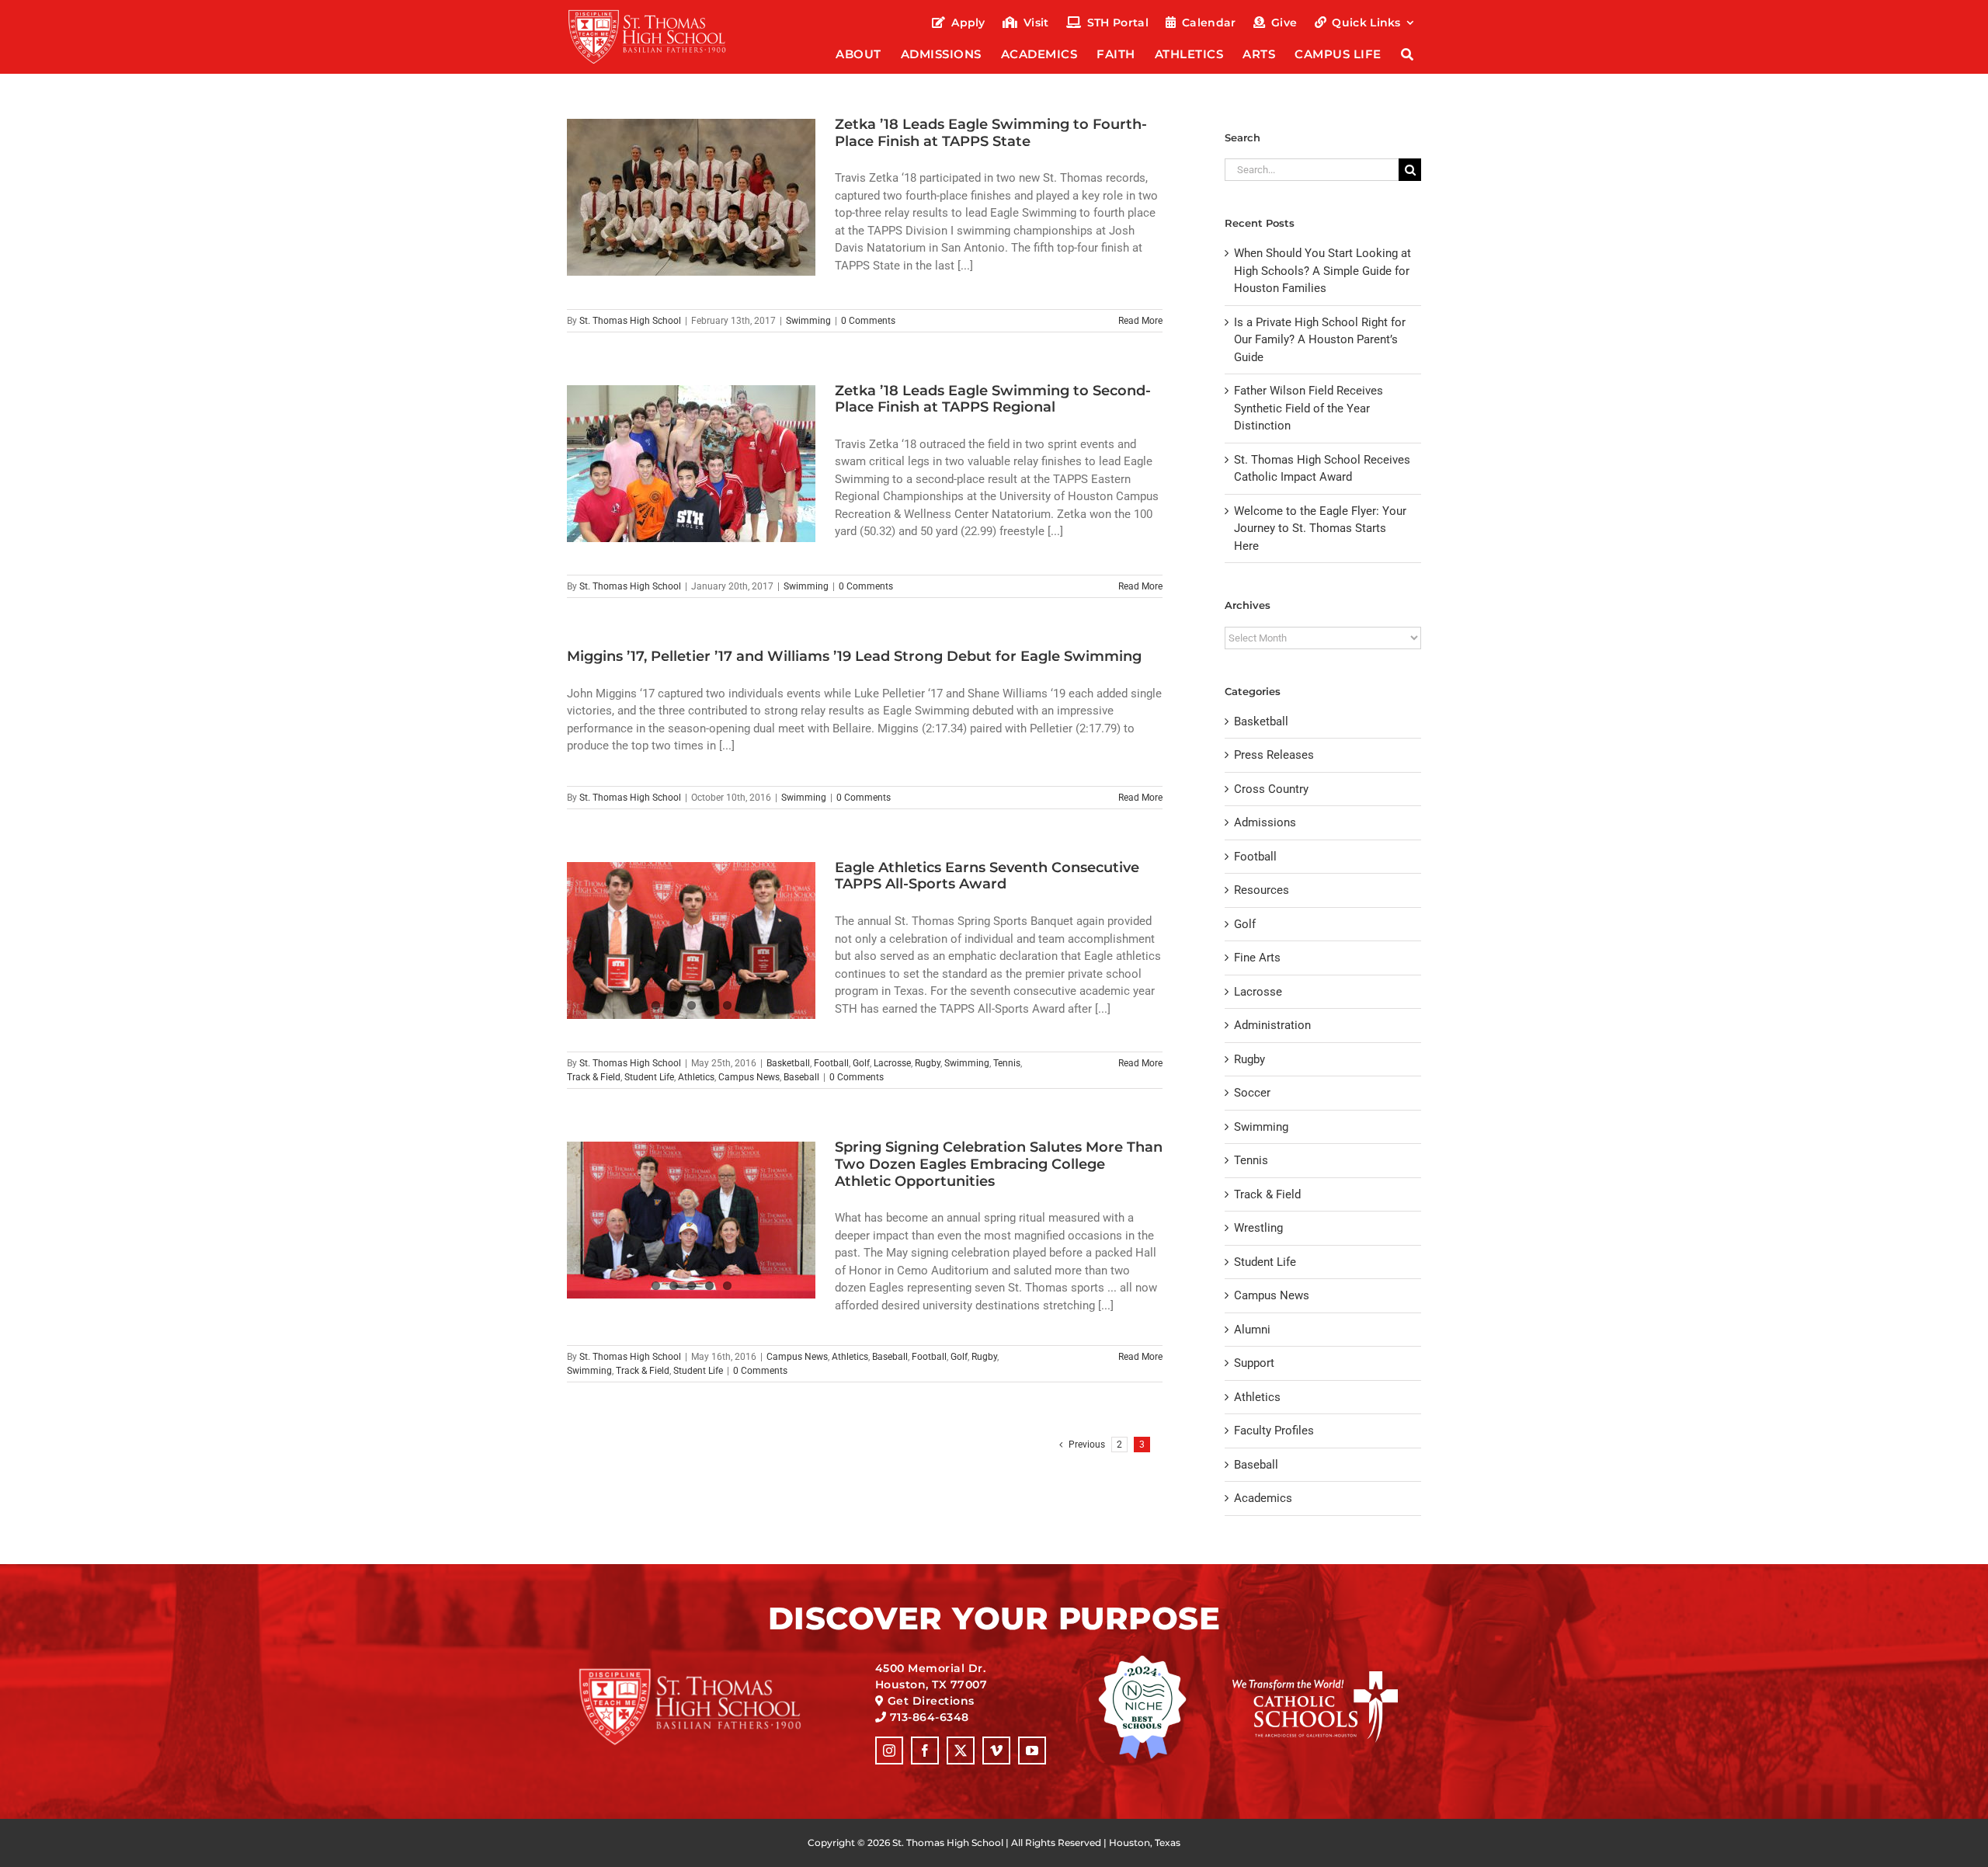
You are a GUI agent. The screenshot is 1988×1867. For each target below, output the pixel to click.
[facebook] (925, 1751)
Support (1254, 1363)
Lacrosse (892, 1063)
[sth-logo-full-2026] (661, 14)
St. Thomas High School (630, 321)
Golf (861, 1063)
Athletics (696, 1077)
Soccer (1252, 1093)
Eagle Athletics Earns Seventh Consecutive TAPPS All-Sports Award (987, 876)
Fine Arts (1257, 958)
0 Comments (868, 321)
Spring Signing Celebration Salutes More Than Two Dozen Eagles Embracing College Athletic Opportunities (999, 1164)
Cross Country (1271, 789)
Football (831, 1063)
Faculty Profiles (1274, 1431)
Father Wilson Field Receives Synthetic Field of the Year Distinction (1309, 408)
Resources (1262, 890)
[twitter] (961, 1751)
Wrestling (1258, 1228)
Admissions (1265, 822)
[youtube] (1032, 1751)
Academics (1263, 1498)
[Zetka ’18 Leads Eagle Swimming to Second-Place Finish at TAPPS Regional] (691, 464)
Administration (1272, 1025)
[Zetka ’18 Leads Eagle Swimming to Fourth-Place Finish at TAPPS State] (691, 197)
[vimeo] (996, 1751)
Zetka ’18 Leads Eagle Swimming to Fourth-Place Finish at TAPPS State (991, 133)
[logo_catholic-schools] (1315, 1677)
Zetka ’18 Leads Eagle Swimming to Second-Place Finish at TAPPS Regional (993, 399)
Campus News (749, 1077)
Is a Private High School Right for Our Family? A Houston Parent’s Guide (1320, 340)
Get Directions (931, 1701)
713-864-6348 (930, 1717)
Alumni (1252, 1330)
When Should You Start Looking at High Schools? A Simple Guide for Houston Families (1322, 271)
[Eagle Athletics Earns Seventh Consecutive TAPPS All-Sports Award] (691, 940)
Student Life (649, 1077)
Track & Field (594, 1077)
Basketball (788, 1063)
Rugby (928, 1063)
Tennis (1007, 1063)
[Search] (1408, 56)
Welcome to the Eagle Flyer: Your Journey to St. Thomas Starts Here (1320, 528)
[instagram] (889, 1751)
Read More (1140, 321)
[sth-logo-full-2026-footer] (709, 1673)
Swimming (808, 321)
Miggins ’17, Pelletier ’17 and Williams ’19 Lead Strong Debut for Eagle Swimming (854, 656)
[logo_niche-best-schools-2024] (1142, 1660)
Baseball (801, 1077)
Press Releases (1274, 755)
